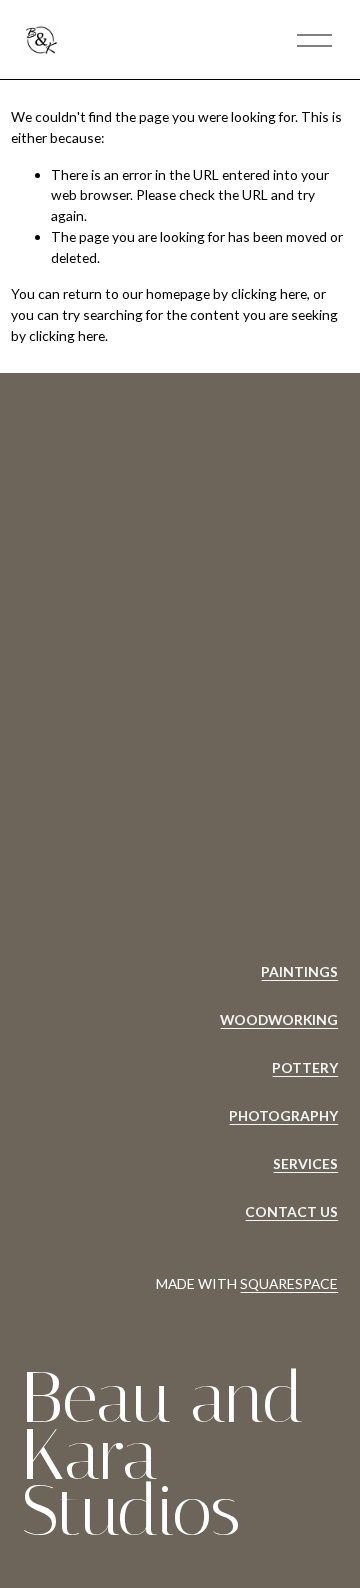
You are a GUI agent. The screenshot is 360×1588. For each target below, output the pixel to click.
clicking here (269, 293)
